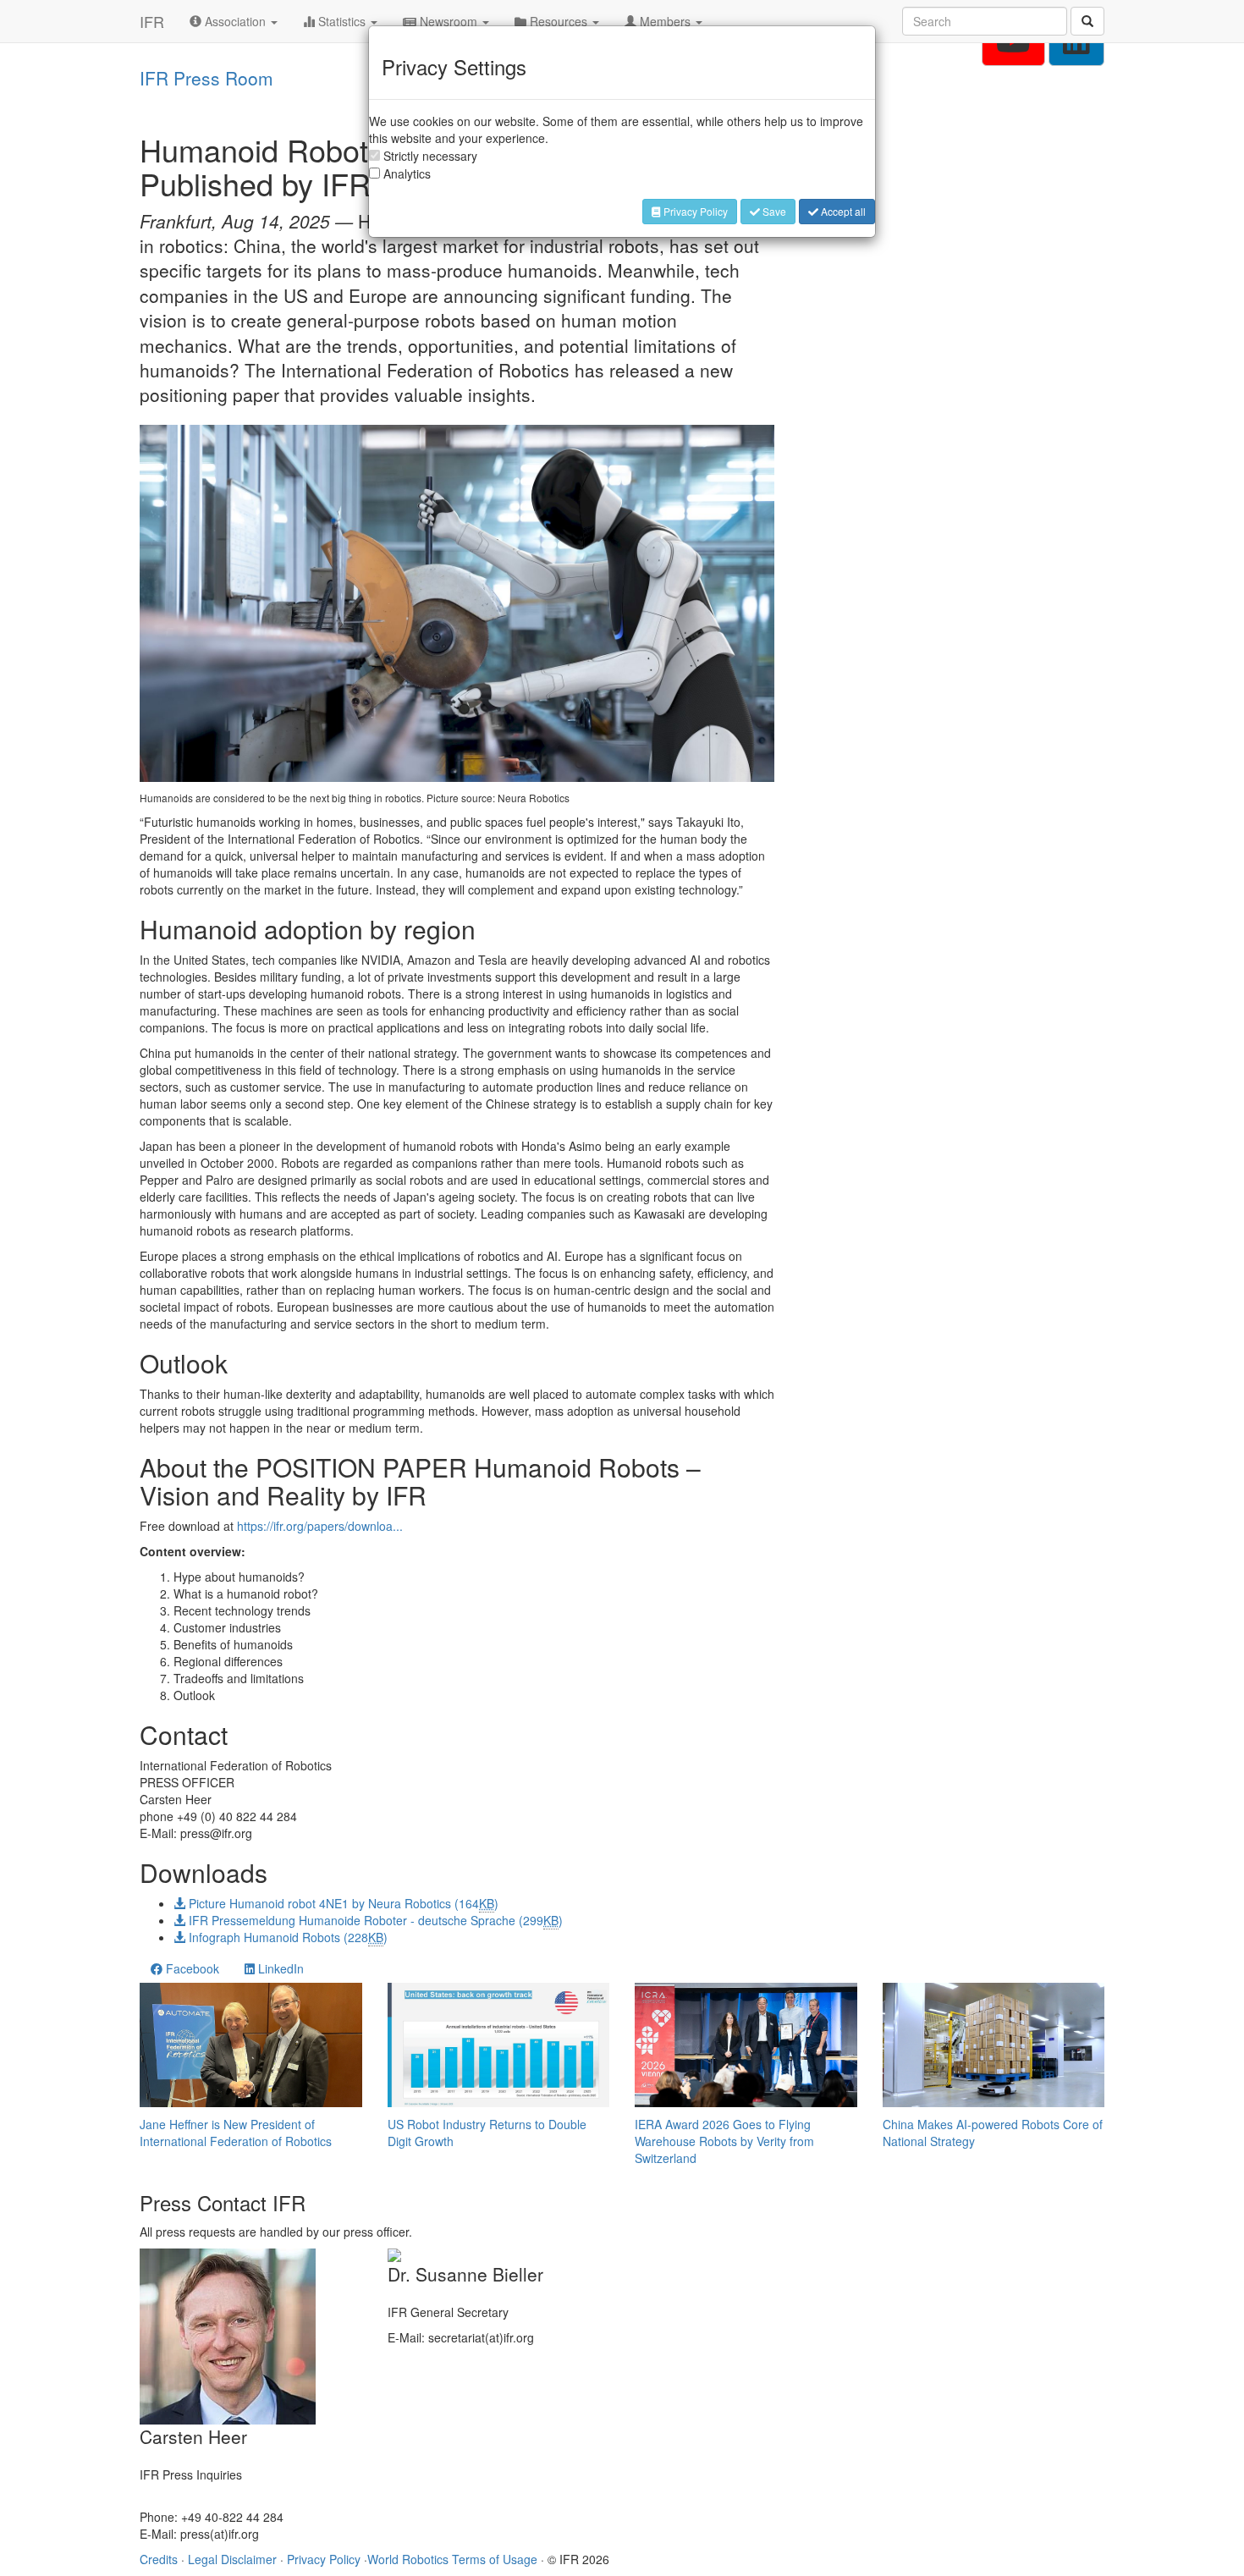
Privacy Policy (694, 211)
